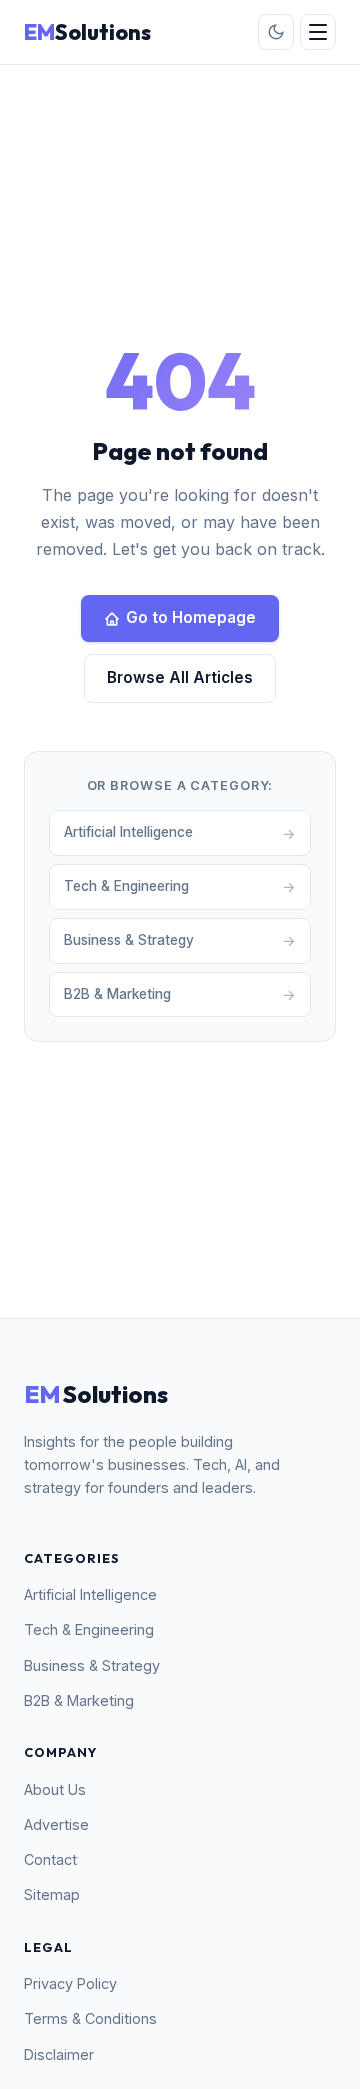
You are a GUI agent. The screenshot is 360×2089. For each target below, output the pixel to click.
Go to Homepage (191, 617)
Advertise (56, 1824)
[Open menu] (318, 32)
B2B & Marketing (79, 1700)
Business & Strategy (92, 1665)
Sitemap (52, 1894)
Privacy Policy (70, 1983)
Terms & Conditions (90, 2018)
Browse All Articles (180, 677)
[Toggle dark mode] (276, 32)
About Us (55, 1789)
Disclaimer (59, 2054)
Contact (50, 1859)
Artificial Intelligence (90, 1594)
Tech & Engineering (89, 1629)
